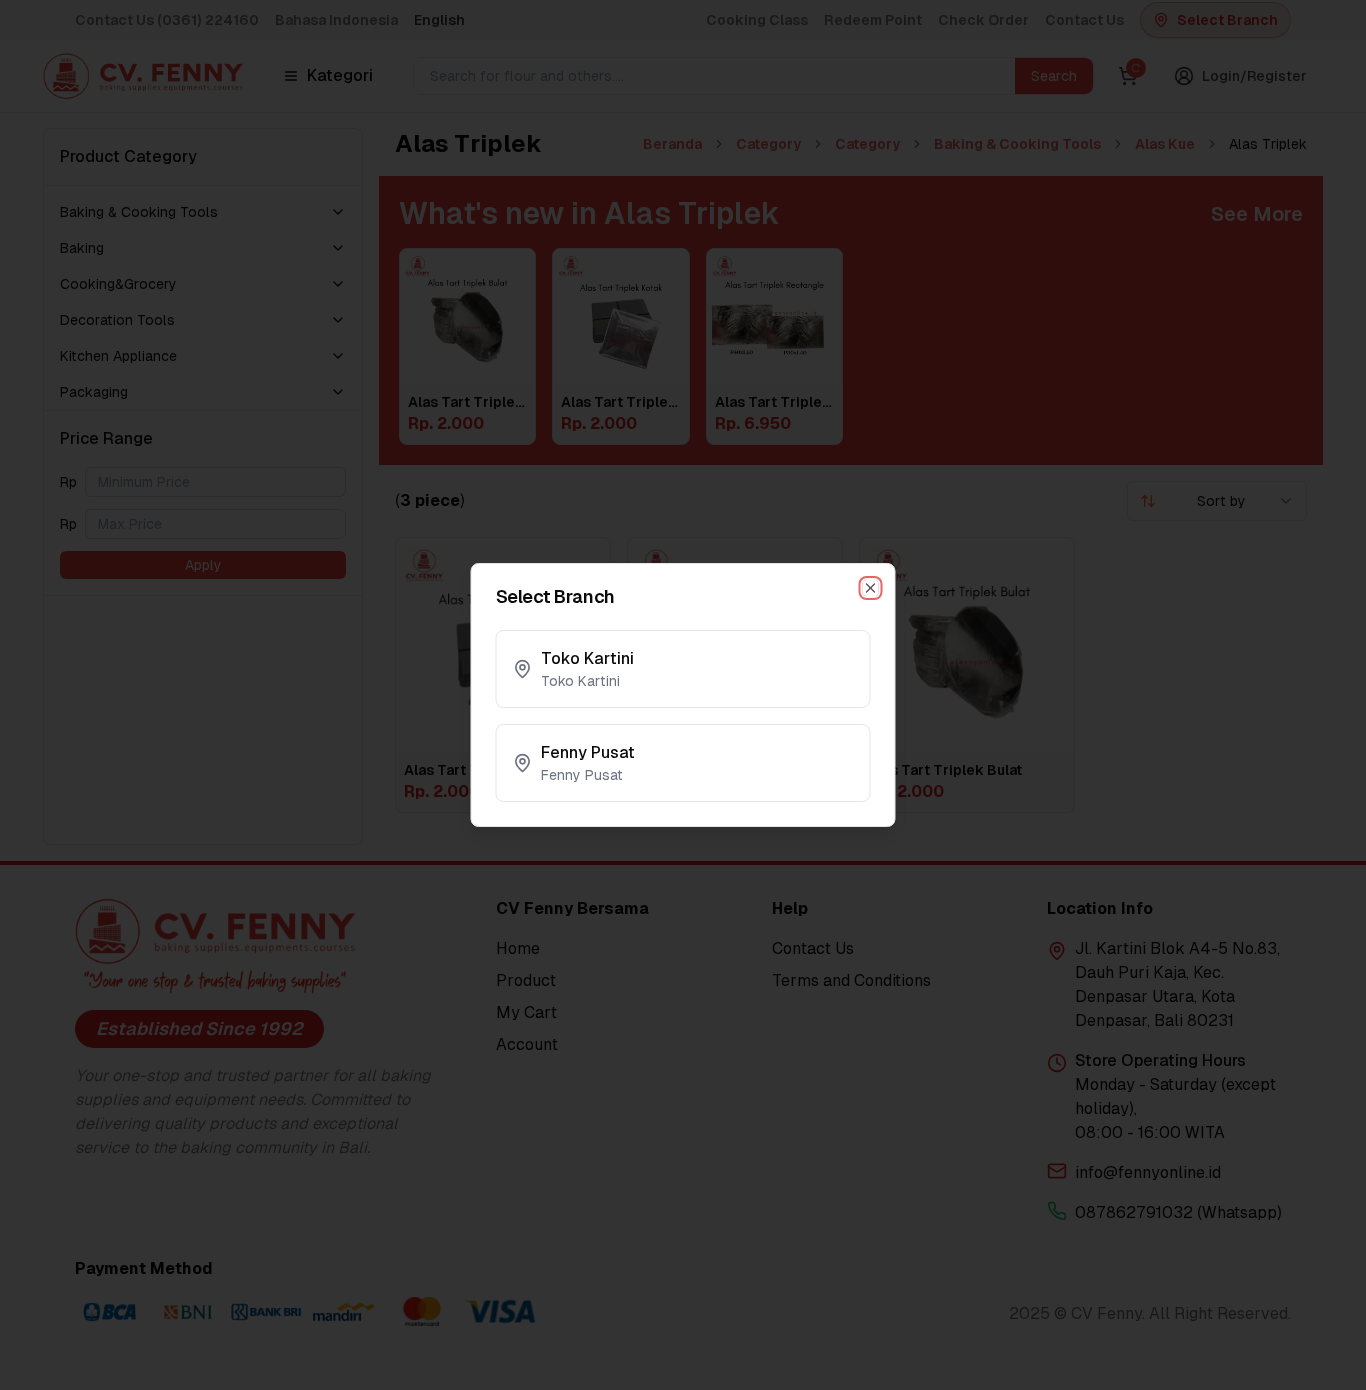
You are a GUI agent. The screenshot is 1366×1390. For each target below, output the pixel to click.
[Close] (871, 588)
